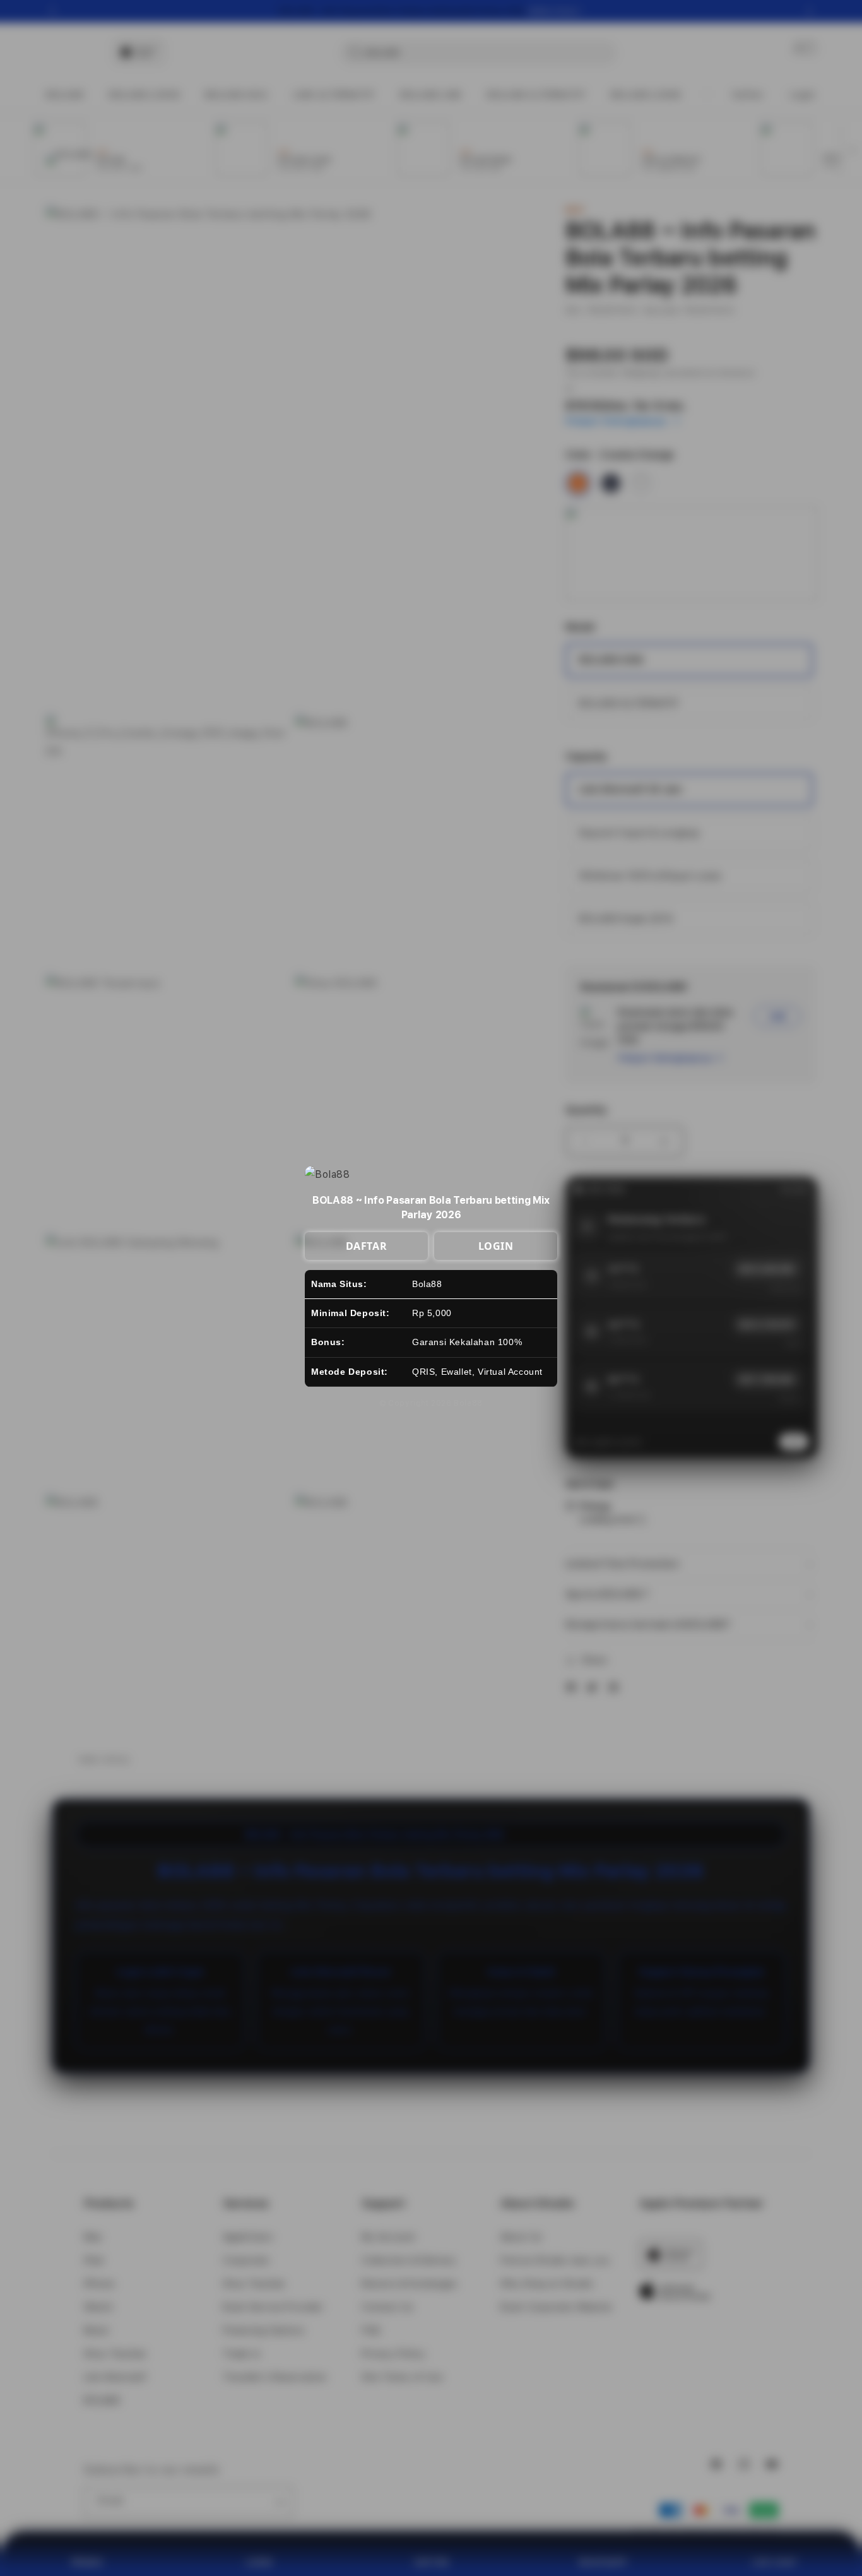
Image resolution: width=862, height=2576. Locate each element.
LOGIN (496, 1246)
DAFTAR (367, 1246)
